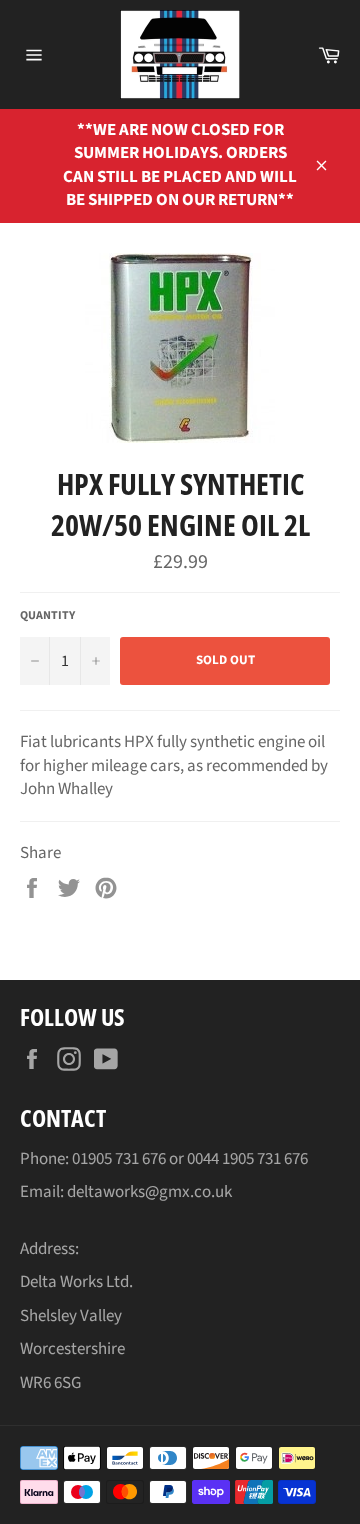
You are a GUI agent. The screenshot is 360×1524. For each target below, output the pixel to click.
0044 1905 (222, 1159)
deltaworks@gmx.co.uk (149, 1192)
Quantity (47, 616)
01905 (93, 1159)
